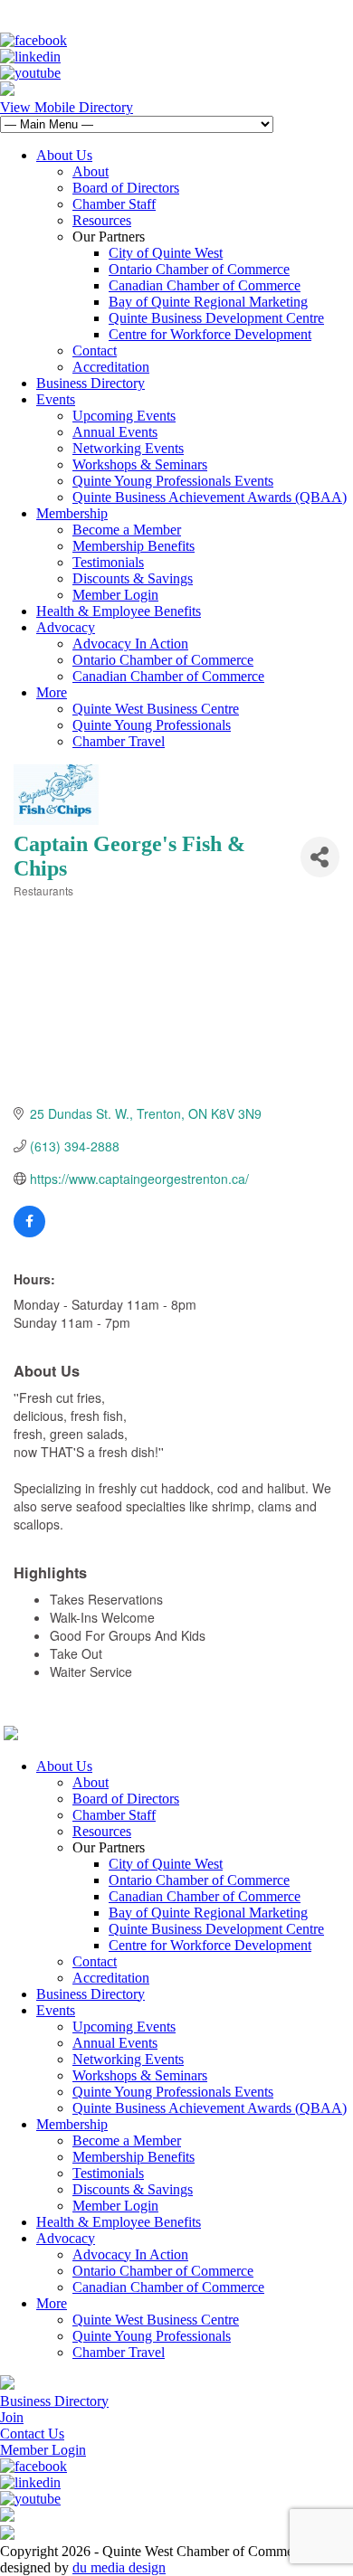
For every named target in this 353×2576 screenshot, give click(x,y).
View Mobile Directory (67, 107)
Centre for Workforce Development (210, 334)
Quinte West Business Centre (156, 709)
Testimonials (108, 562)
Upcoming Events (124, 416)
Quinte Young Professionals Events (173, 481)
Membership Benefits (134, 546)
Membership (72, 513)
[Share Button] (320, 857)
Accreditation (111, 367)
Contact (95, 350)
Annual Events (115, 432)
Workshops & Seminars (140, 464)
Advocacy (66, 627)
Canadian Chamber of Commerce (205, 285)
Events (56, 399)
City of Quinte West (166, 253)
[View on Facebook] (29, 1232)
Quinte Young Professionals (152, 725)
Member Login (115, 595)
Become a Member (127, 530)
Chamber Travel (119, 741)
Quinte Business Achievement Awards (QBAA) (210, 497)
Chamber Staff (114, 204)
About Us (64, 155)
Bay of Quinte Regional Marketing (208, 302)
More (52, 692)
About (91, 171)
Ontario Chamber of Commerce (199, 269)
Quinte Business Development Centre (216, 318)
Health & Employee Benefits (119, 611)
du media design (119, 2567)
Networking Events (128, 448)
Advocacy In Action (130, 644)
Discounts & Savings (133, 578)
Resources (102, 220)
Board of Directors (126, 188)
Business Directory (91, 383)
